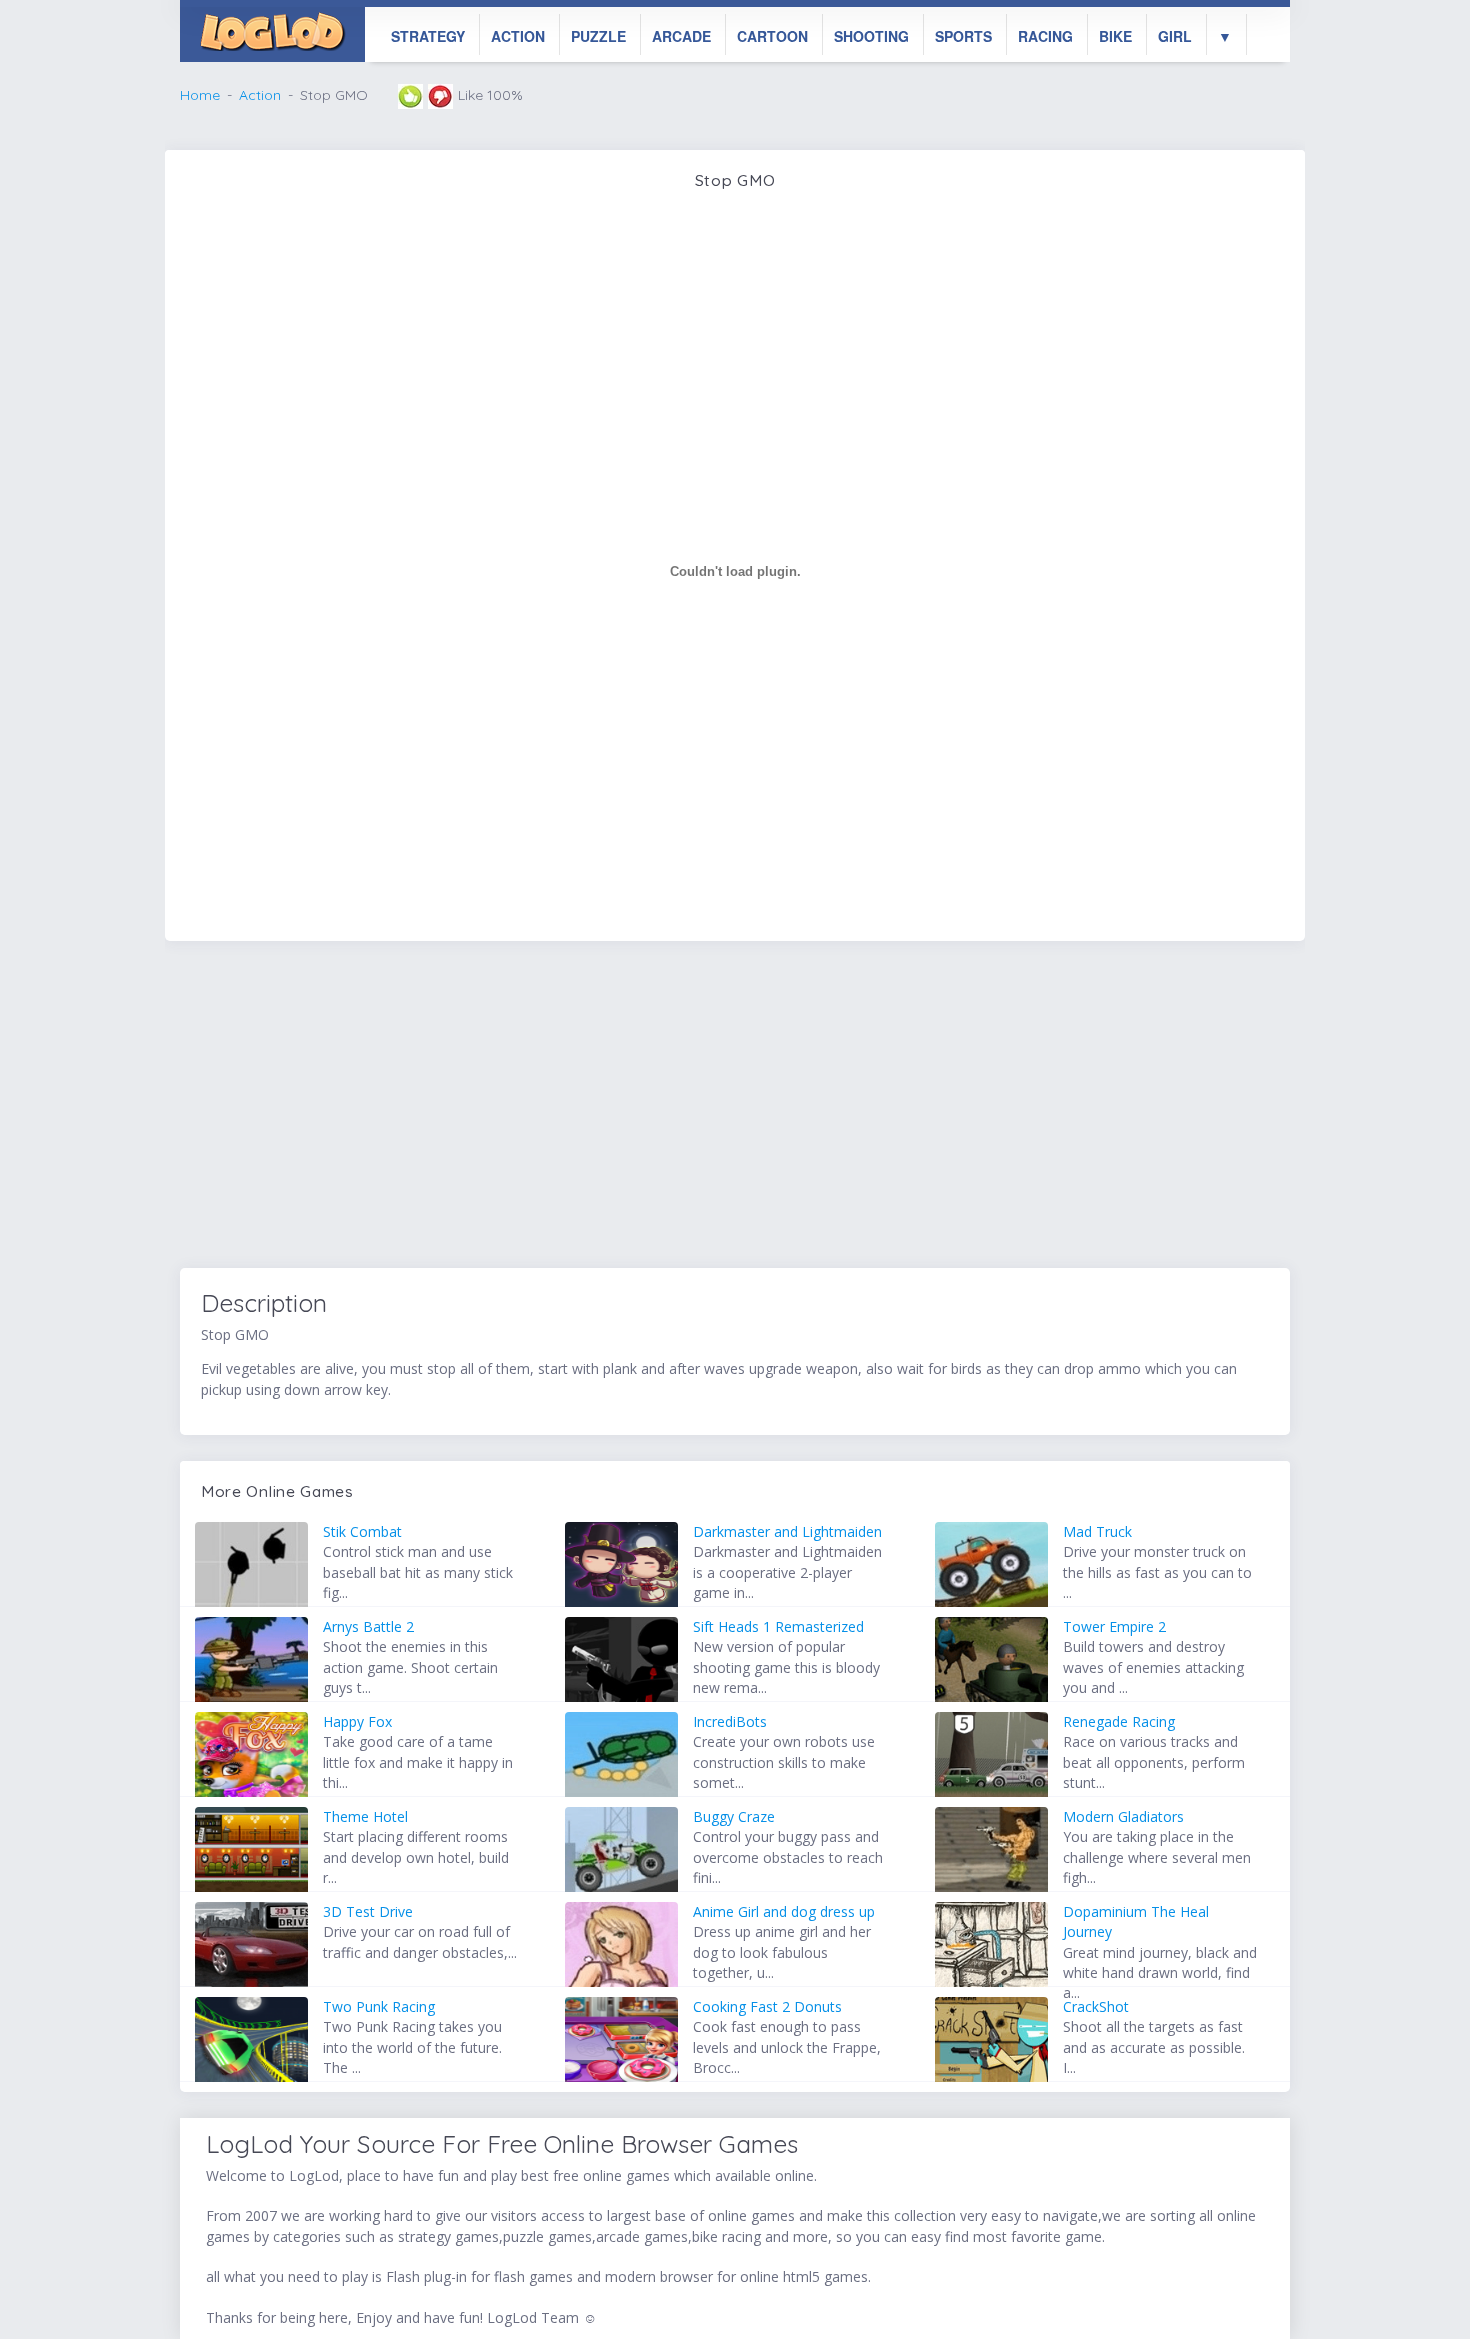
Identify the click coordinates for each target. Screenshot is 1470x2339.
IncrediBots (730, 1721)
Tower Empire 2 (1114, 1626)
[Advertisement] (735, 1108)
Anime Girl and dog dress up (784, 1911)
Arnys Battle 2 (368, 1626)
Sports (963, 36)
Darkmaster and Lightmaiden (787, 1531)
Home (200, 95)
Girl (1175, 36)
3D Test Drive (368, 1911)
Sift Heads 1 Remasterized (778, 1626)
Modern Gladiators (1123, 1816)
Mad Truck (1097, 1531)
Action (518, 36)
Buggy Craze (734, 1816)
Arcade (681, 36)
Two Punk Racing (379, 2006)
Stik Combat (362, 1531)
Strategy (428, 36)
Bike (1115, 36)
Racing (1045, 36)
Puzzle (598, 36)
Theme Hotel (365, 1816)
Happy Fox (357, 1721)
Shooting (871, 36)
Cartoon (772, 36)
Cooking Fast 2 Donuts (767, 2006)
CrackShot (1096, 2006)
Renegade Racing (1119, 1721)
